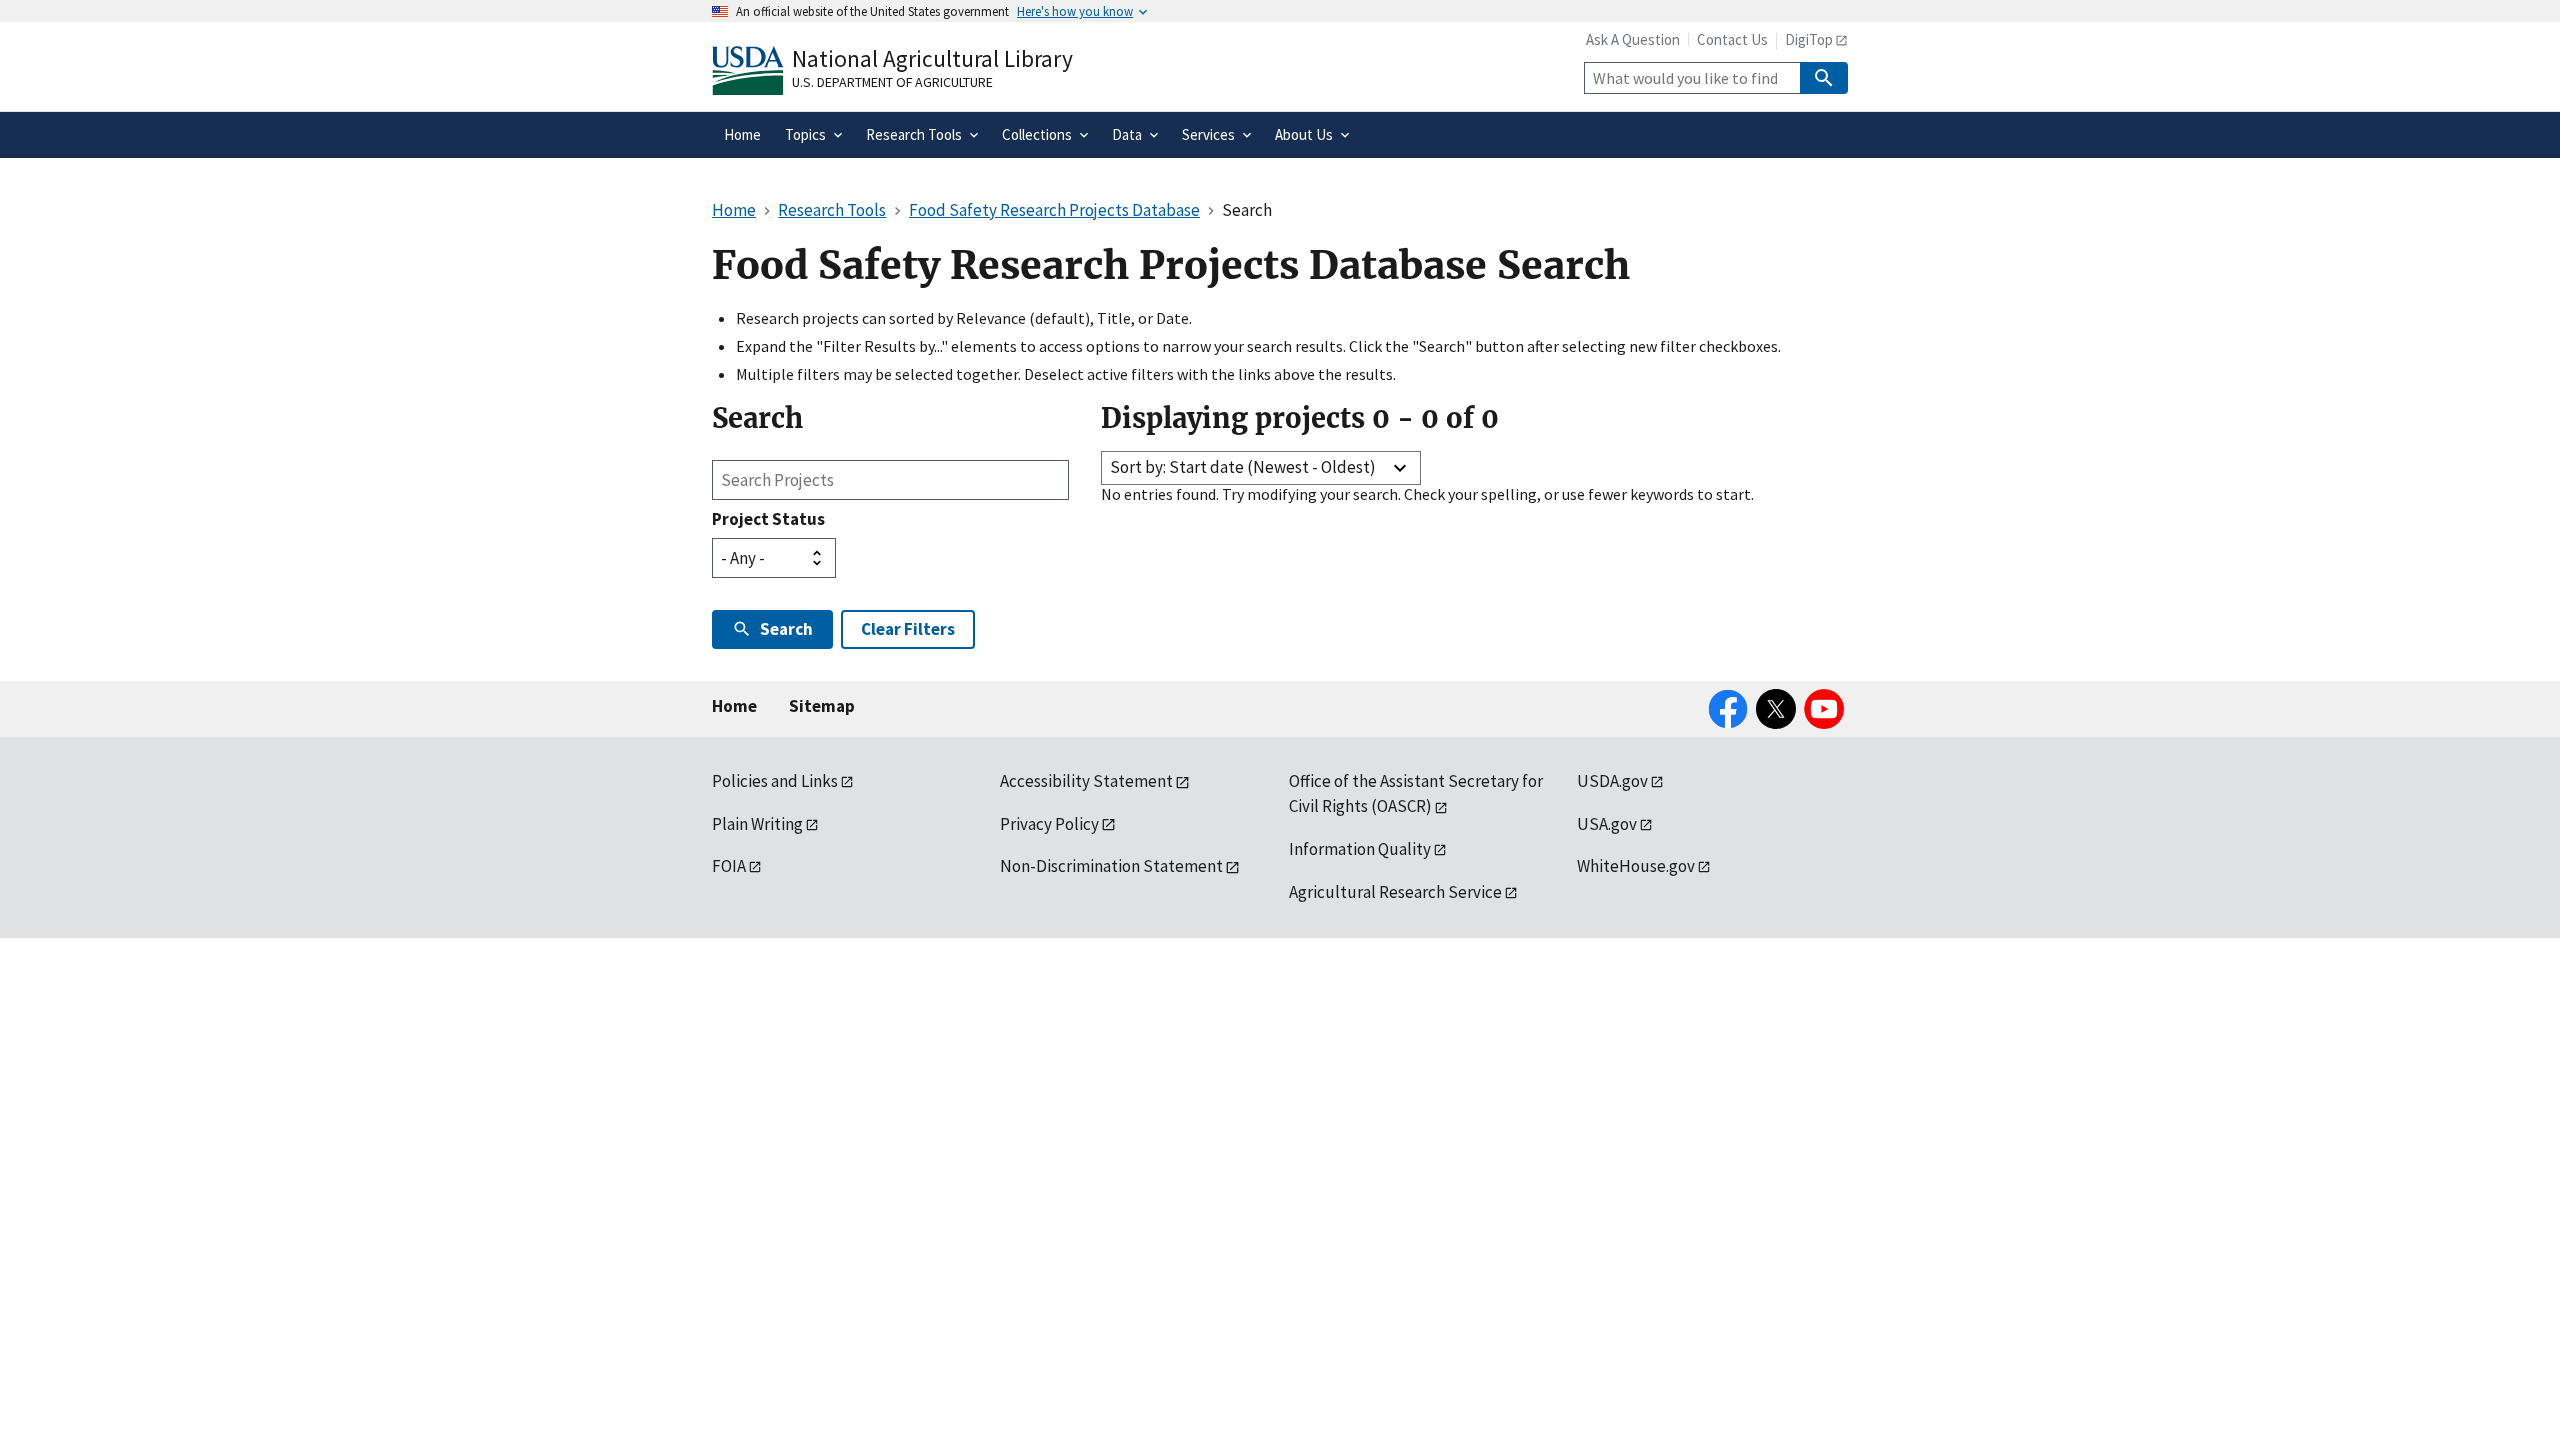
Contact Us (1732, 39)
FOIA (729, 866)
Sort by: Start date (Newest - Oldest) (1243, 467)
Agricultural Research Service (1395, 892)
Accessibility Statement (1086, 781)
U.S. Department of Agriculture (892, 82)
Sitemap (822, 706)
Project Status (768, 519)
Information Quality (1360, 849)
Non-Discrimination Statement (1111, 866)
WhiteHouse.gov (1636, 866)
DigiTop (1809, 39)
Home (734, 706)
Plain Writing (757, 824)
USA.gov (1607, 824)
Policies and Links (775, 781)
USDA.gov (1612, 781)
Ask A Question (1633, 39)
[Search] (1824, 78)
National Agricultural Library (932, 58)
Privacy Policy (1049, 824)
